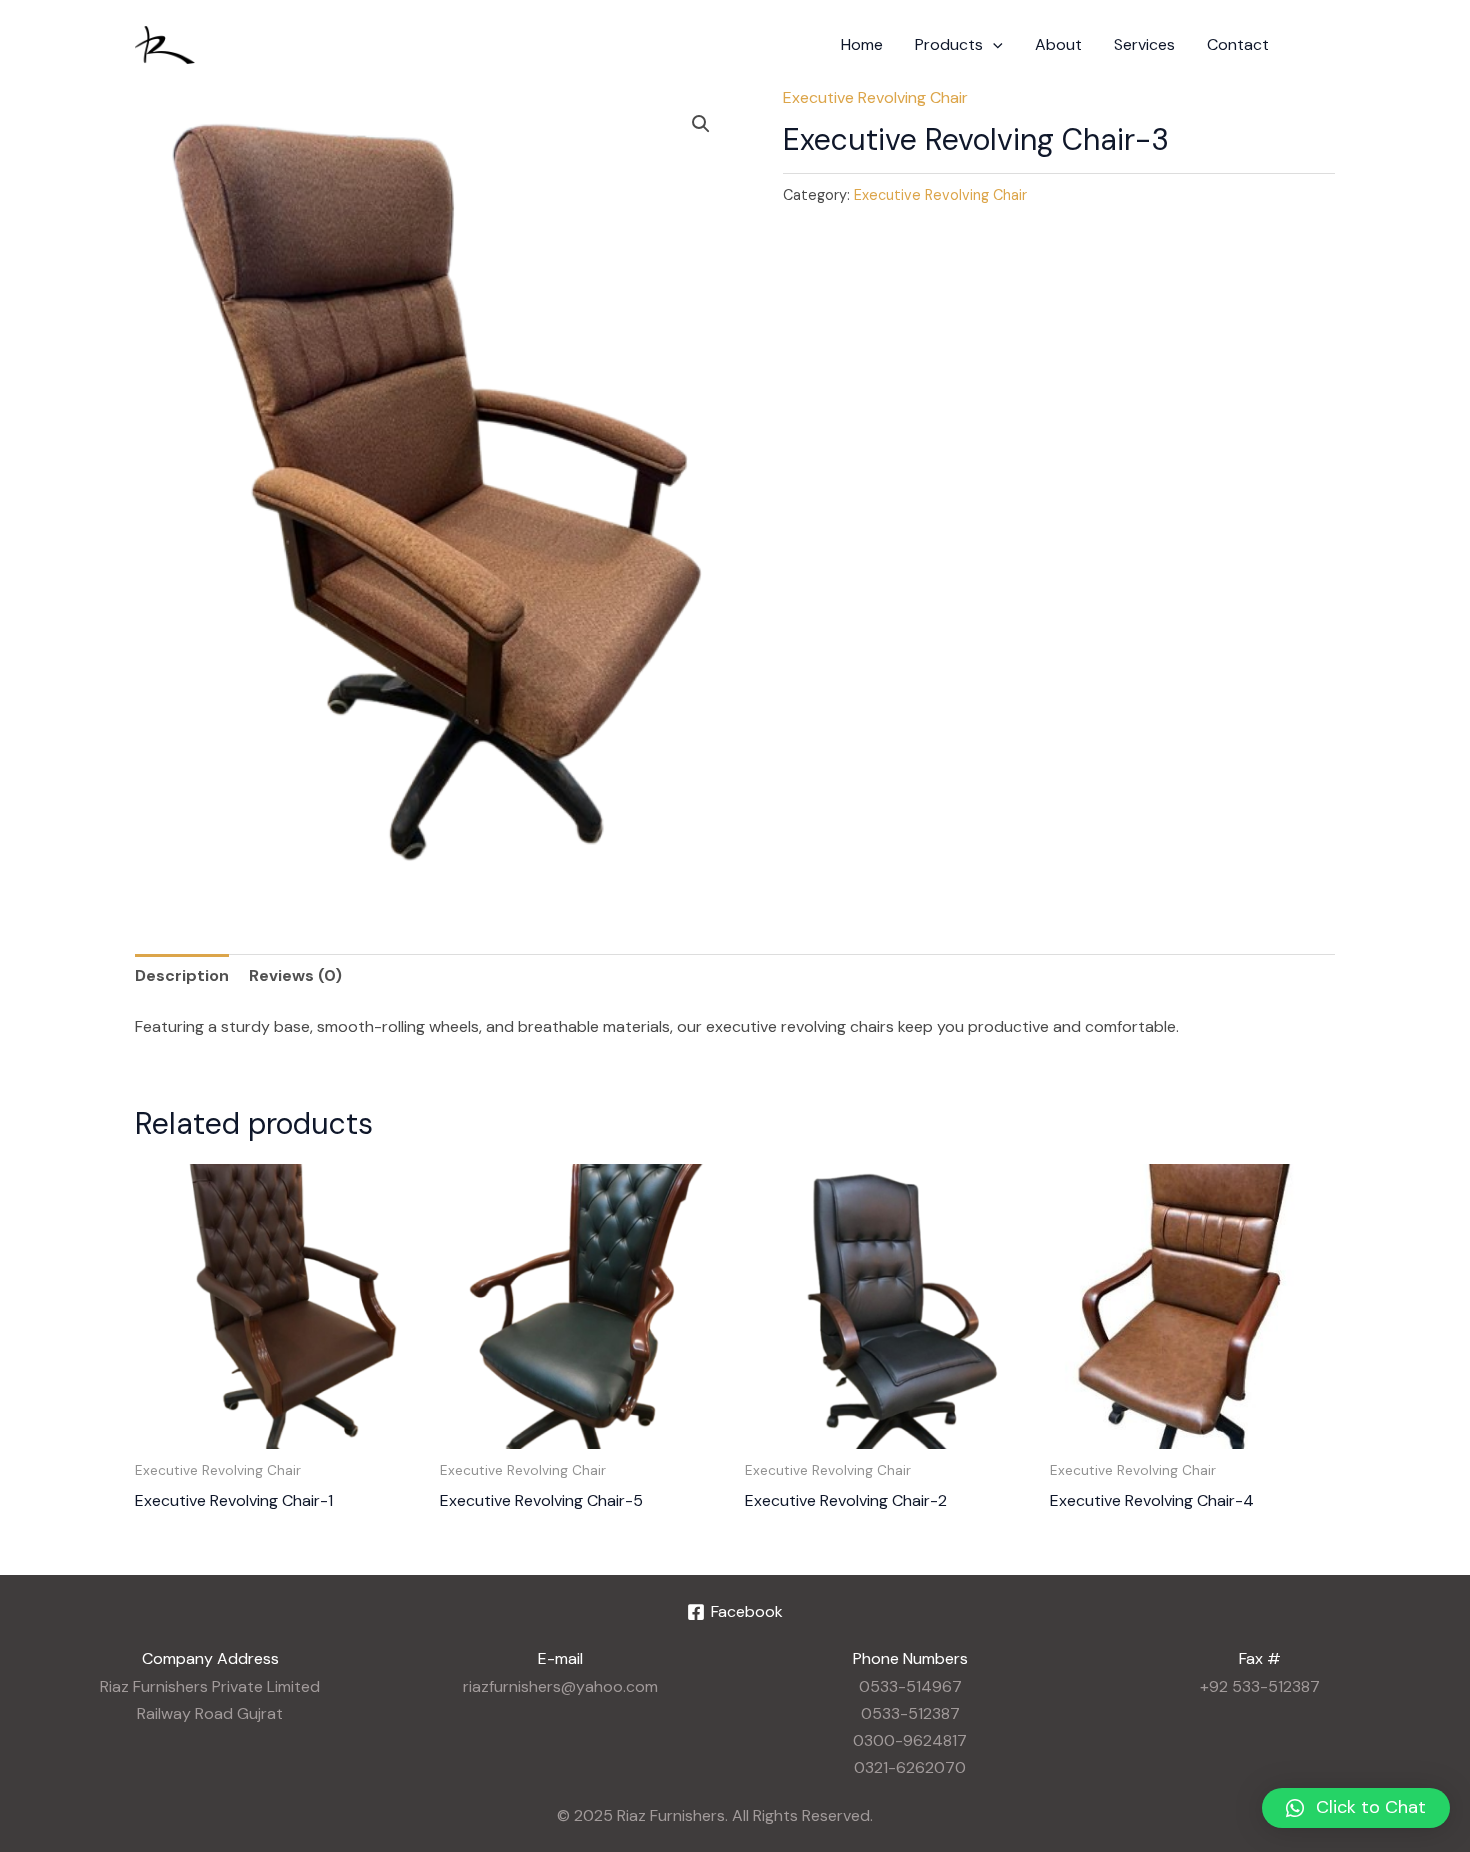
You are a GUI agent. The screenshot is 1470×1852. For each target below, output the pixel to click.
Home (862, 44)
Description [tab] (182, 975)
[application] (993, 45)
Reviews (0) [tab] (295, 975)
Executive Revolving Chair (875, 97)
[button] (701, 124)
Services (1144, 44)
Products (949, 44)
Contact (1238, 44)
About (1058, 44)
